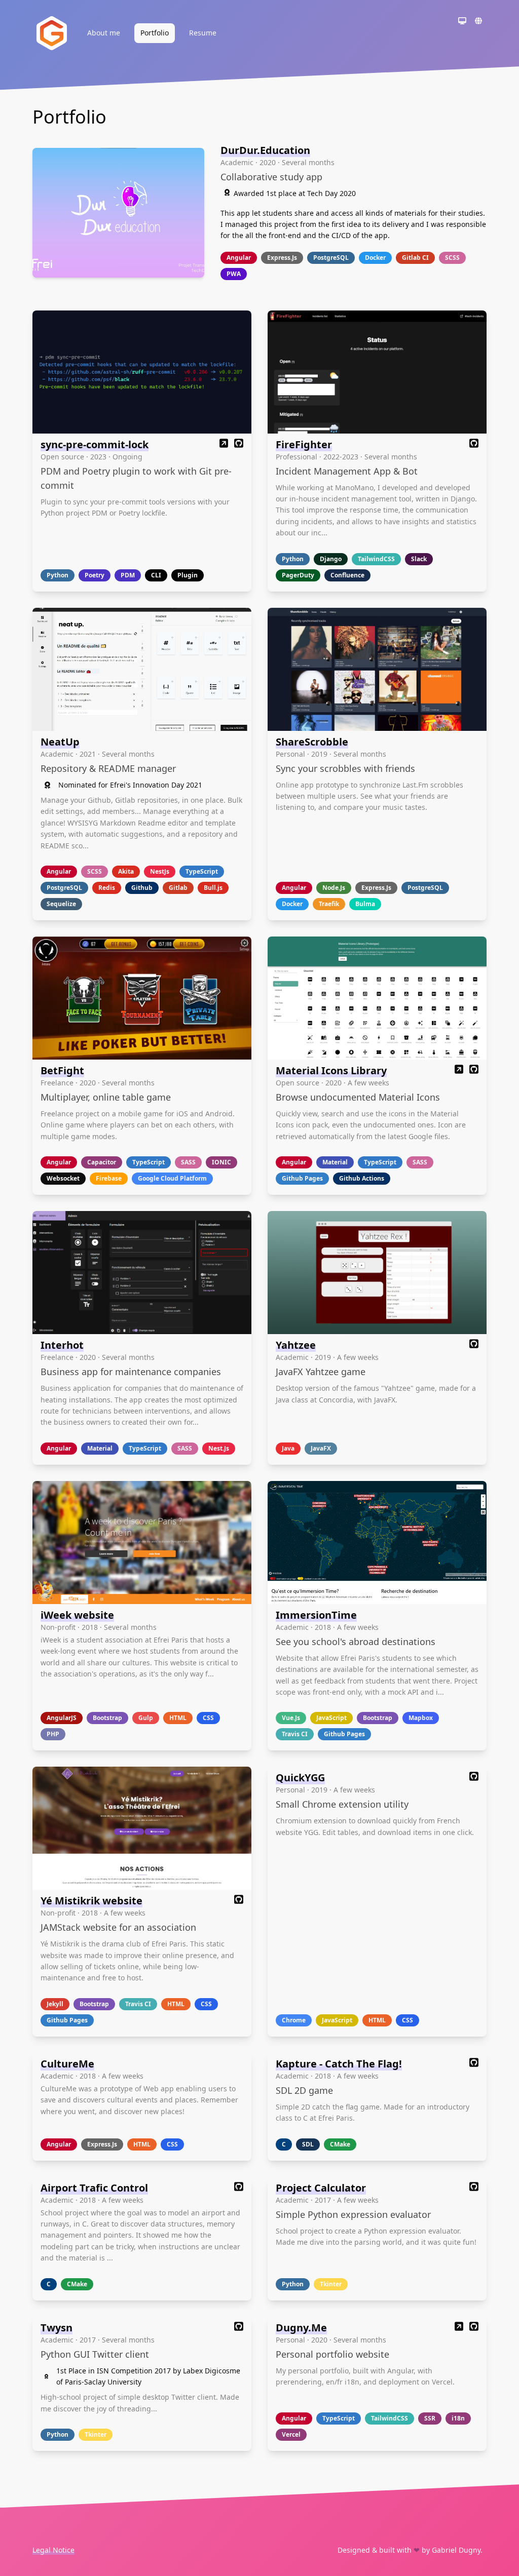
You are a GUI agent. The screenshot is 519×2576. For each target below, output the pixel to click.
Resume (203, 33)
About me (104, 33)
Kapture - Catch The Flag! (339, 2064)
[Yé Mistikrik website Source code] (239, 1901)
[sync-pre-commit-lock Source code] (239, 444)
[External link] (224, 444)
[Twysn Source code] (239, 2328)
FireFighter (304, 444)
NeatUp (60, 742)
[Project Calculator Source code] (474, 2188)
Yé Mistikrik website (91, 1901)
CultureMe (67, 2064)
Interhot (62, 1345)
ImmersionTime (316, 1615)
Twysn (57, 2328)
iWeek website (77, 1615)
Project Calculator (321, 2188)
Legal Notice (53, 2550)
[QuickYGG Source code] (474, 1778)
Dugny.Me (301, 2328)
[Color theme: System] (462, 22)
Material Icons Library (331, 1070)
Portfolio (155, 33)
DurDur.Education (265, 150)
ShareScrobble (312, 742)
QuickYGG (300, 1778)
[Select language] (478, 22)
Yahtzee (296, 1345)
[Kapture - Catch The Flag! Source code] (474, 2064)
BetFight (62, 1070)
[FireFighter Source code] (474, 444)
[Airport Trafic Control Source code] (239, 2188)
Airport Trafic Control (94, 2188)
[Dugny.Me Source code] (474, 2328)
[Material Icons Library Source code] (474, 1070)
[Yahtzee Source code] (474, 1345)
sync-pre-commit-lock (95, 444)
